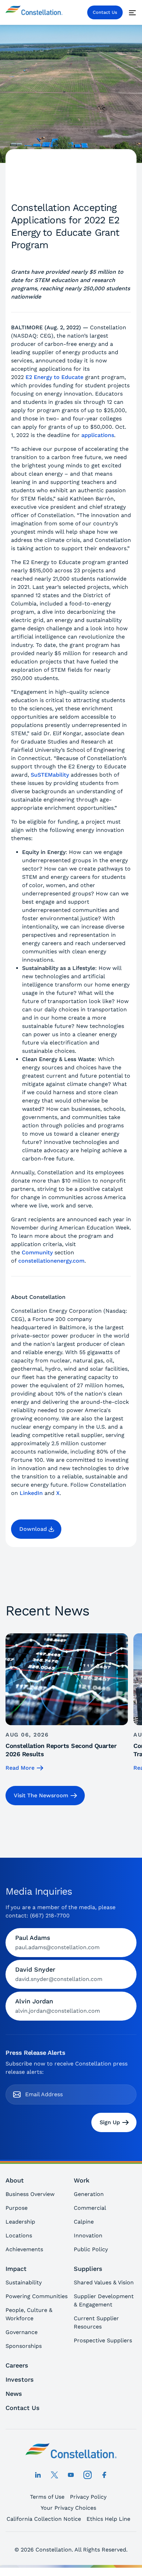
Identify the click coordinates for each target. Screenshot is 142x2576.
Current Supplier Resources (96, 2322)
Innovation (88, 2235)
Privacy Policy (88, 2497)
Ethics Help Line (108, 2519)
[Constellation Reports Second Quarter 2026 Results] (67, 1703)
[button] (36, 1529)
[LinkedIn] (38, 2475)
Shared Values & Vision (104, 2282)
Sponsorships (24, 2346)
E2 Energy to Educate (54, 377)
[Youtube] (71, 2475)
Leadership (20, 2222)
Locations (19, 2235)
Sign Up (110, 2122)
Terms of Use (47, 2497)
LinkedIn (31, 1493)
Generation (89, 2194)
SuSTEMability (50, 775)
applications (98, 435)
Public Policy (91, 2249)
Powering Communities (37, 2296)
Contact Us (105, 12)
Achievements (24, 2249)
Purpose (17, 2208)
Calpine (84, 2222)
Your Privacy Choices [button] (68, 2508)
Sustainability (24, 2282)
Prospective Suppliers (103, 2340)
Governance (22, 2332)
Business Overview (30, 2194)
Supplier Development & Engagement (104, 2300)
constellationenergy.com (51, 1261)
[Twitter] (54, 2475)
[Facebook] (104, 2475)
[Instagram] (88, 2475)
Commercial (90, 2208)
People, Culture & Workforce (29, 2314)
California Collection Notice (44, 2519)
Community (37, 1252)
